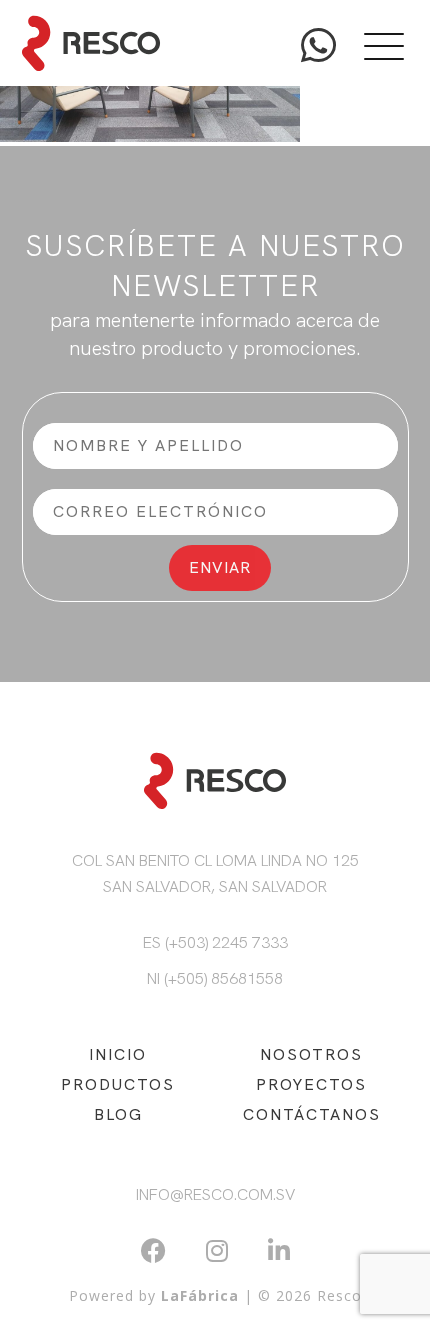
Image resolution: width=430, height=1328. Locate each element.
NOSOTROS (311, 1054)
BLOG (118, 1114)
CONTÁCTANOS (312, 1114)
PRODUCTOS (118, 1084)
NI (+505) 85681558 (215, 978)
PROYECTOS (311, 1084)
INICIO (118, 1054)
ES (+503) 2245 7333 (215, 942)
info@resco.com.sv (215, 1194)
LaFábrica (200, 1295)
